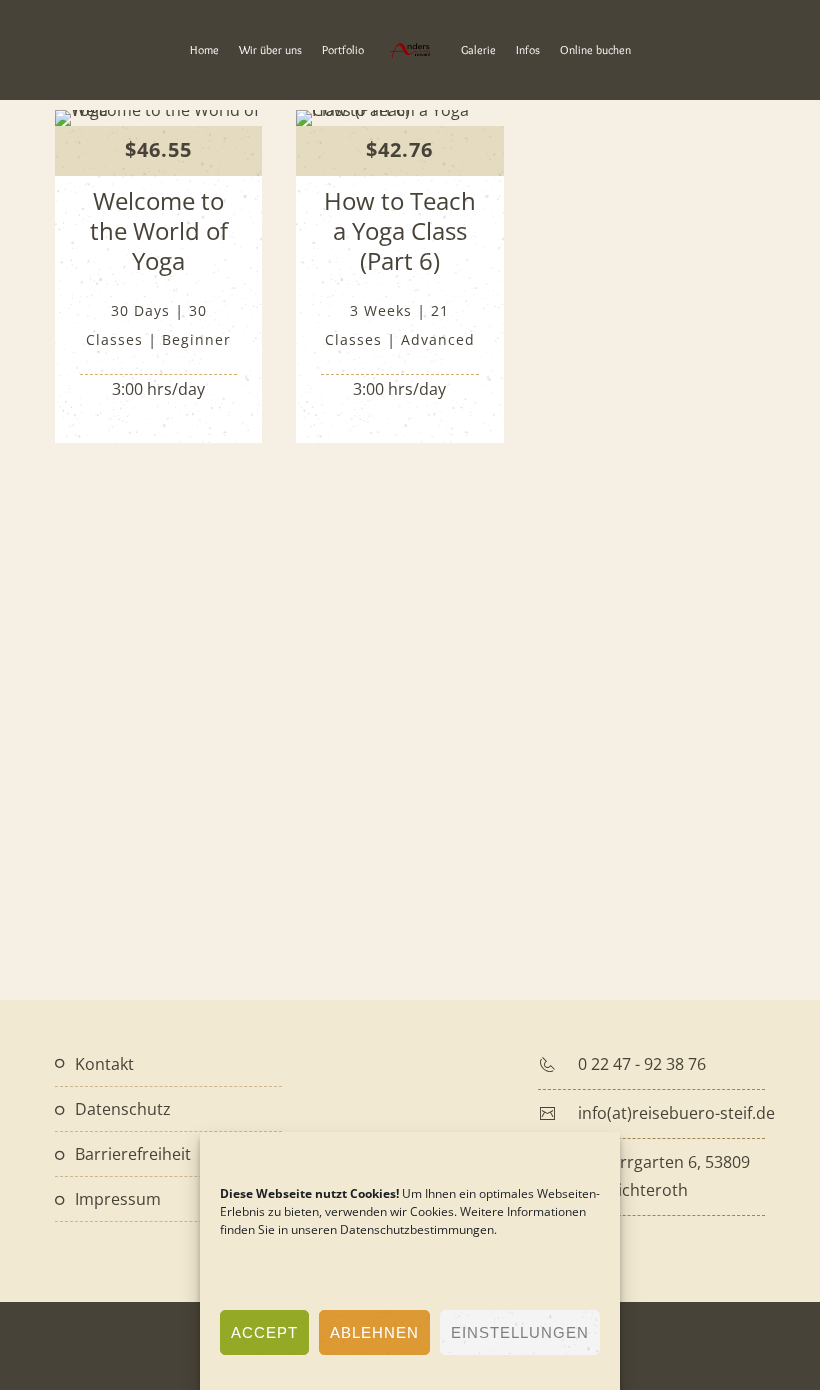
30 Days (140, 310)
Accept (264, 1332)
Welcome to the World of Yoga (159, 230)
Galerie (478, 49)
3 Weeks (381, 310)
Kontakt (104, 1064)
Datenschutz (123, 1109)
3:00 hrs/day (158, 389)
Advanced (438, 339)
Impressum (118, 1199)
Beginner (196, 339)
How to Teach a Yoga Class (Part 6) (400, 230)
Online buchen (595, 49)
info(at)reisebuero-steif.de (676, 1113)
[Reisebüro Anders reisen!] (409, 50)
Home (204, 49)
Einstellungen (520, 1332)
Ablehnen (374, 1332)
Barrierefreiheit (133, 1154)
